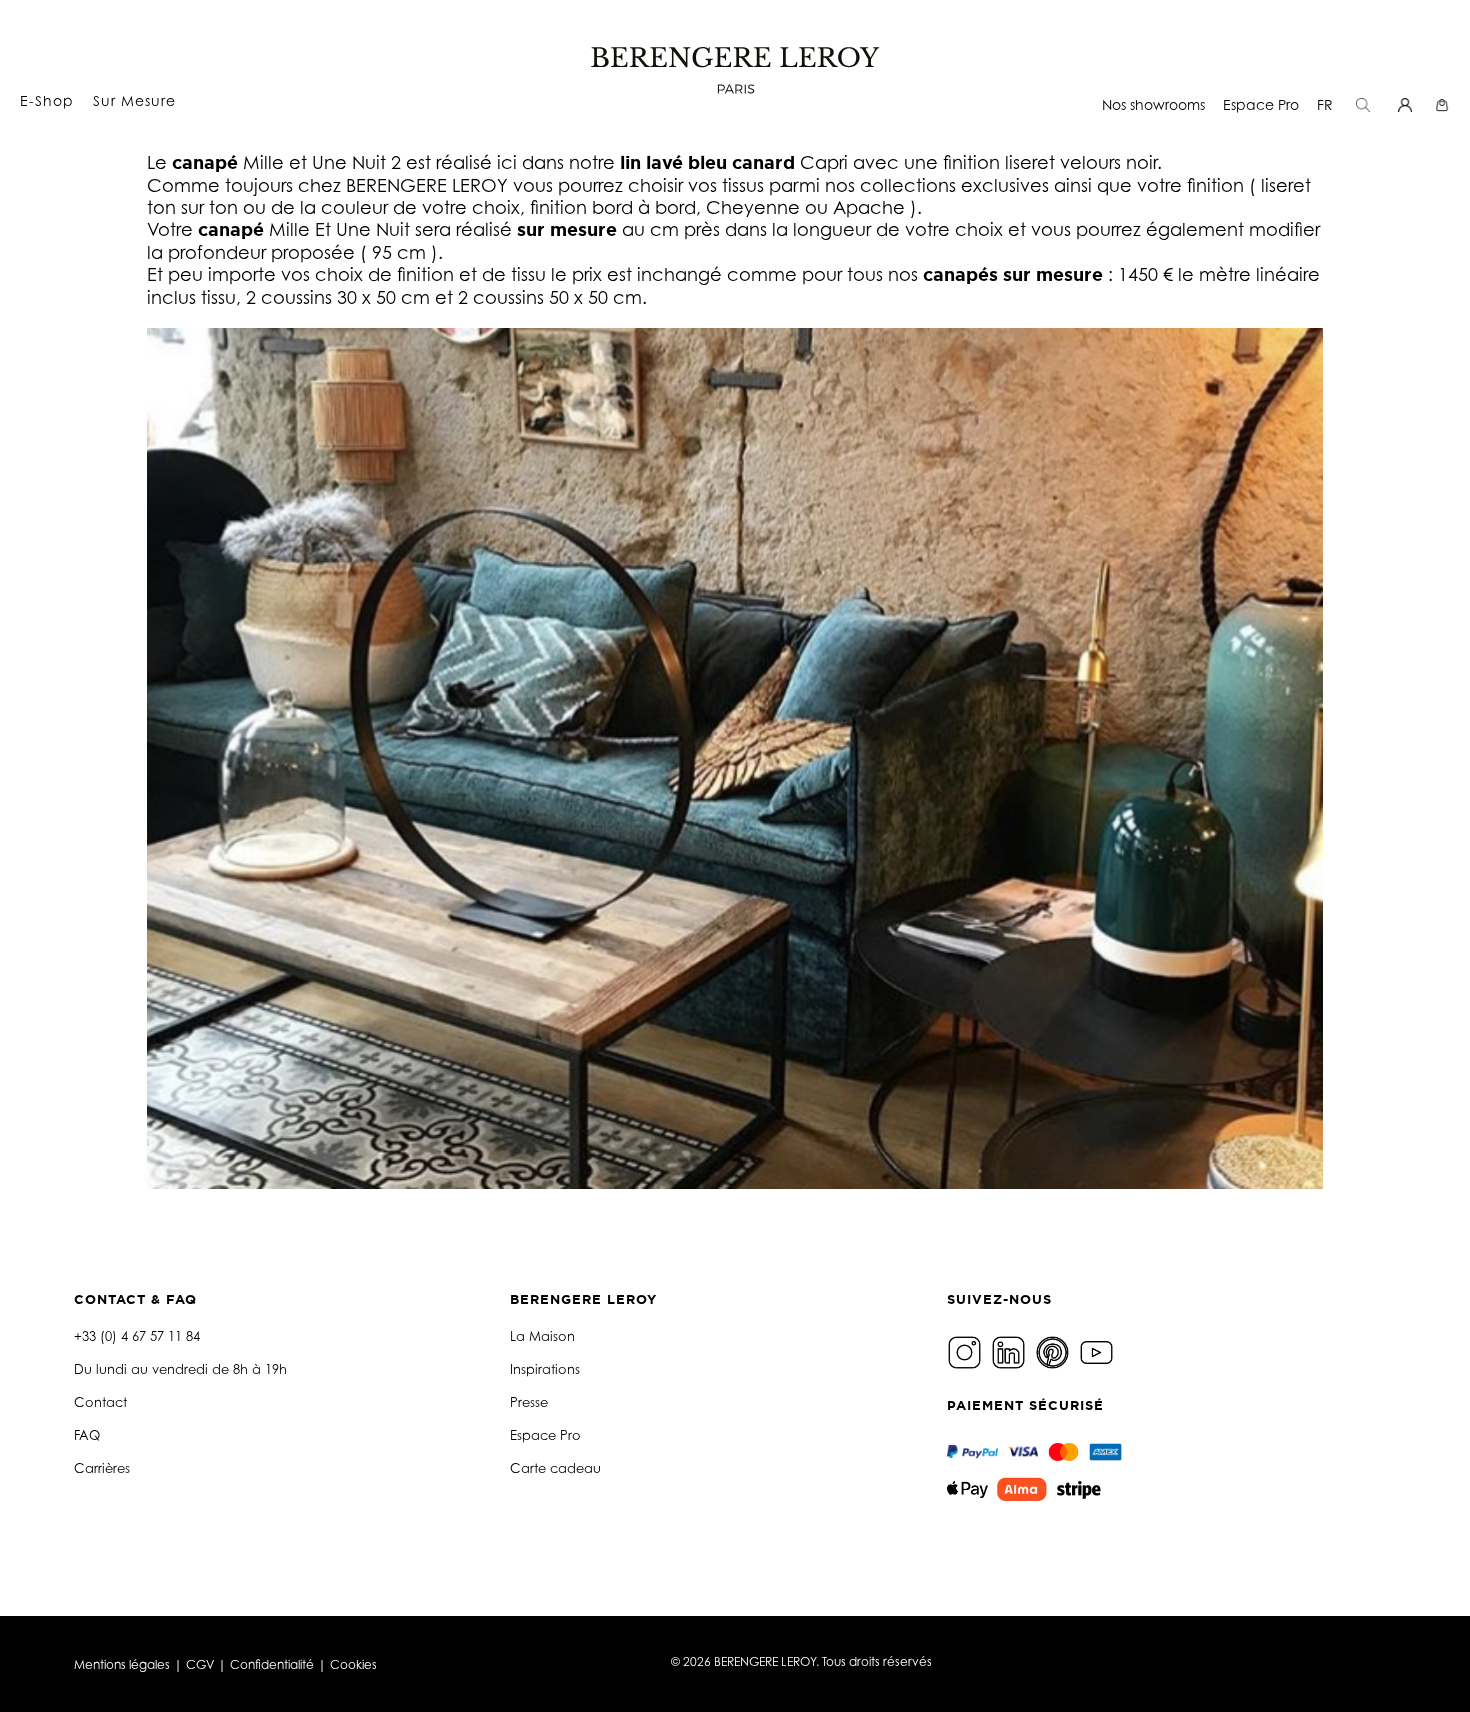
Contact (100, 1402)
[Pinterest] (1055, 1350)
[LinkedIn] (1011, 1350)
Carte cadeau (555, 1468)
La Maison (542, 1336)
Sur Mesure (134, 100)
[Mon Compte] (1407, 104)
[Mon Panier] (1444, 104)
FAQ (87, 1435)
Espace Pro (1261, 104)
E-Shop (47, 100)
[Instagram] (967, 1350)
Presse (529, 1402)
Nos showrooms (1153, 104)
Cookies (353, 1664)
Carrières (102, 1468)
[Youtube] (1099, 1350)
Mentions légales (122, 1664)
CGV (200, 1664)
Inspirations (545, 1369)
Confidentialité (272, 1664)
